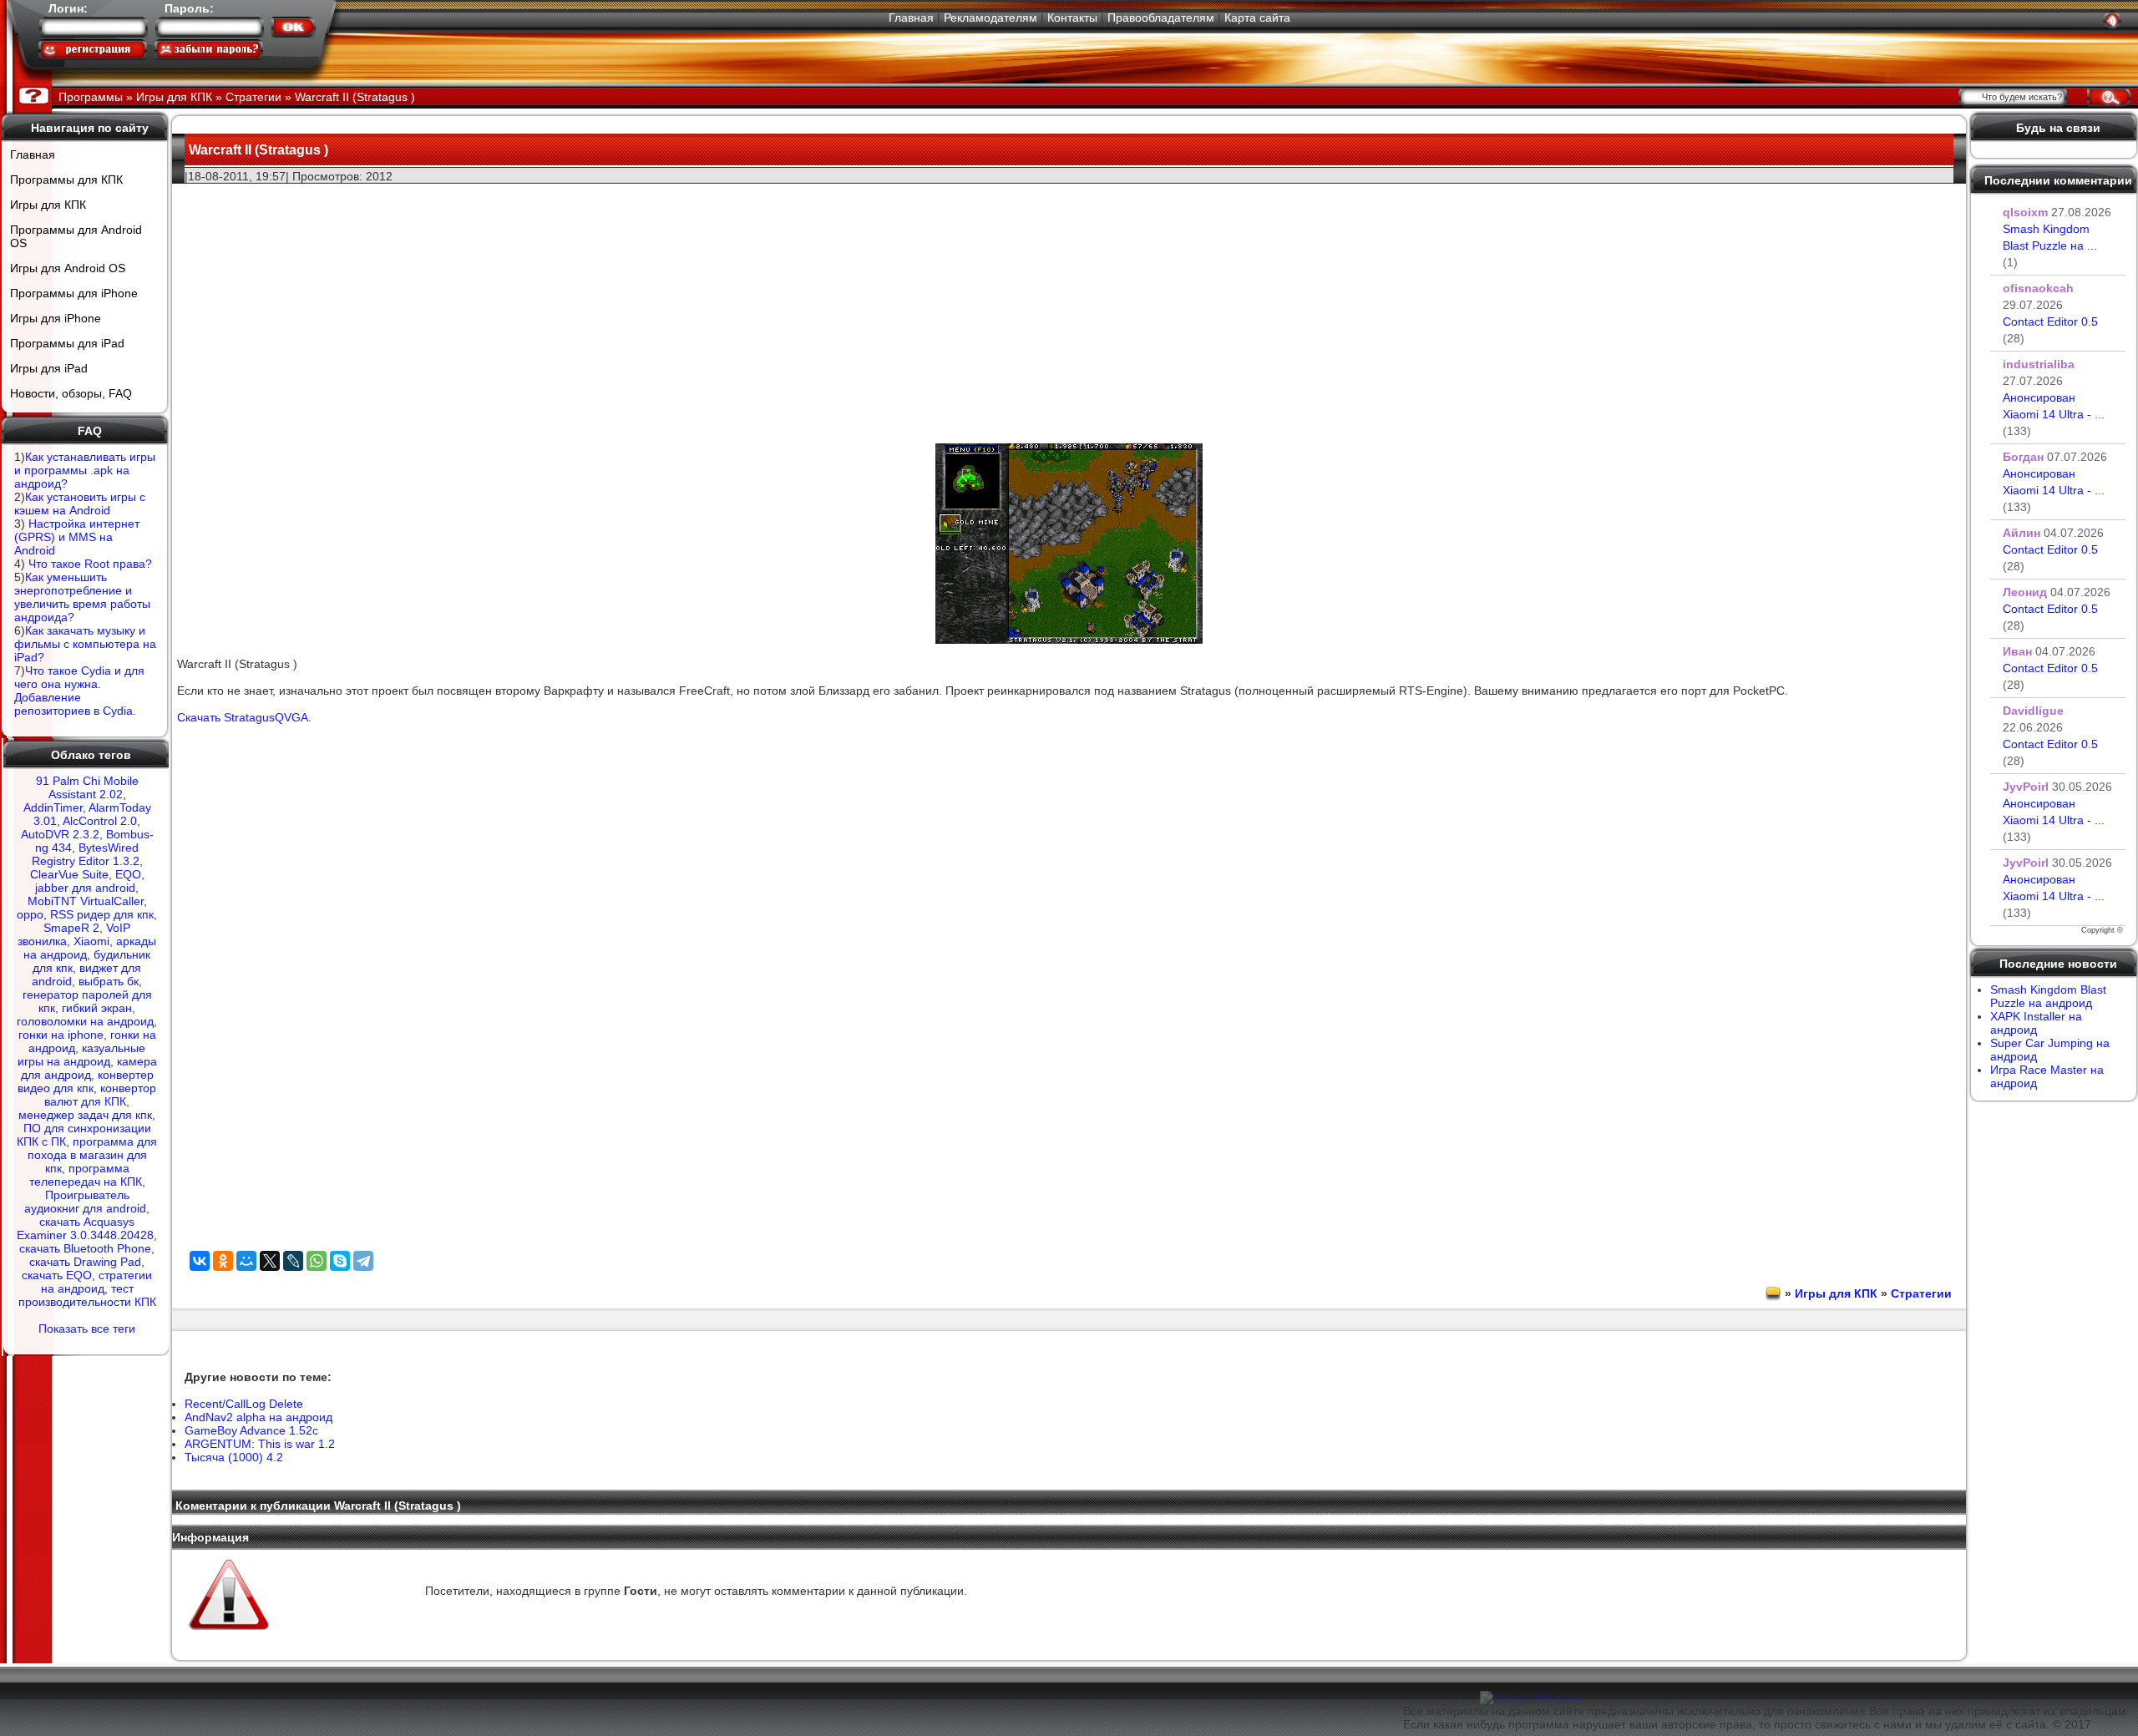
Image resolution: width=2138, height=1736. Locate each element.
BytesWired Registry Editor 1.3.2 (86, 854)
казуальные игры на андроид (82, 1055)
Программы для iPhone (74, 293)
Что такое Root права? (90, 564)
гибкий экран (97, 1008)
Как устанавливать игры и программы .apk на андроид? (85, 470)
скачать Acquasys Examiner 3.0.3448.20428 (85, 1228)
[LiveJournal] (293, 1261)
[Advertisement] (1069, 301)
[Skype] (340, 1261)
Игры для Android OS (68, 268)
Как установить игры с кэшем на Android (80, 504)
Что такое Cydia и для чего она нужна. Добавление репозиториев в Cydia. (79, 691)
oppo (30, 914)
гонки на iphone (61, 1035)
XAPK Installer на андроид (2036, 1023)
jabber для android (85, 888)
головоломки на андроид (85, 1021)
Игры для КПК (48, 205)
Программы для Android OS (76, 236)
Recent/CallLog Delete (244, 1404)
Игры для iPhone (56, 318)
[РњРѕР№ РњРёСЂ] (246, 1261)
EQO (128, 874)
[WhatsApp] (317, 1261)
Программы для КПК (66, 180)
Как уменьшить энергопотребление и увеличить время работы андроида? (82, 597)
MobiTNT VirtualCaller (86, 901)
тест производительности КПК (87, 1295)
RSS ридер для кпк (102, 914)
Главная (911, 18)
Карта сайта (1257, 18)
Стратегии (1921, 1293)
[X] (270, 1261)
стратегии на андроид (97, 1282)
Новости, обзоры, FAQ (71, 393)
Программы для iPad (67, 343)
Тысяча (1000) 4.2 (234, 1457)
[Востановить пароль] (209, 50)
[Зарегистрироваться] (93, 50)
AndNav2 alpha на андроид (258, 1417)
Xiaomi (91, 941)
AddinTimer (53, 807)
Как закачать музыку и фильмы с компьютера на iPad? (85, 644)
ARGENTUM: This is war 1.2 (260, 1444)
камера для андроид (89, 1068)
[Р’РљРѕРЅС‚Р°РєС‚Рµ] (200, 1261)
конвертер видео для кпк (86, 1081)
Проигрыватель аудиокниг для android (85, 1202)
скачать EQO (57, 1275)
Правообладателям (1161, 18)
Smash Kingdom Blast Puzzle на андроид (2048, 996)
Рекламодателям (990, 18)
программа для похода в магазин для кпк (93, 1155)
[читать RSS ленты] (2112, 20)
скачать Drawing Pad (85, 1262)
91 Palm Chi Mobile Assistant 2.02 (87, 787)
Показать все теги (87, 1329)
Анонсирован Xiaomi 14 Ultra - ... (2054, 414)
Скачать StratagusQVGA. (244, 717)
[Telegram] (363, 1261)
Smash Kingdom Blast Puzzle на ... (2050, 245)
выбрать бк (109, 981)
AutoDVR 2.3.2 (60, 834)
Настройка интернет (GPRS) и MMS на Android (77, 537)
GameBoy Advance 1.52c (251, 1430)
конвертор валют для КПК (100, 1095)
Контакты (1072, 18)
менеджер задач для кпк (85, 1115)
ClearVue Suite (69, 874)
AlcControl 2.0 (100, 821)
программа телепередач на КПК (86, 1175)
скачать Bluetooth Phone (85, 1248)
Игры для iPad (49, 368)
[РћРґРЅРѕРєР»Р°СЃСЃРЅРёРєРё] (223, 1261)
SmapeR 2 (71, 928)
